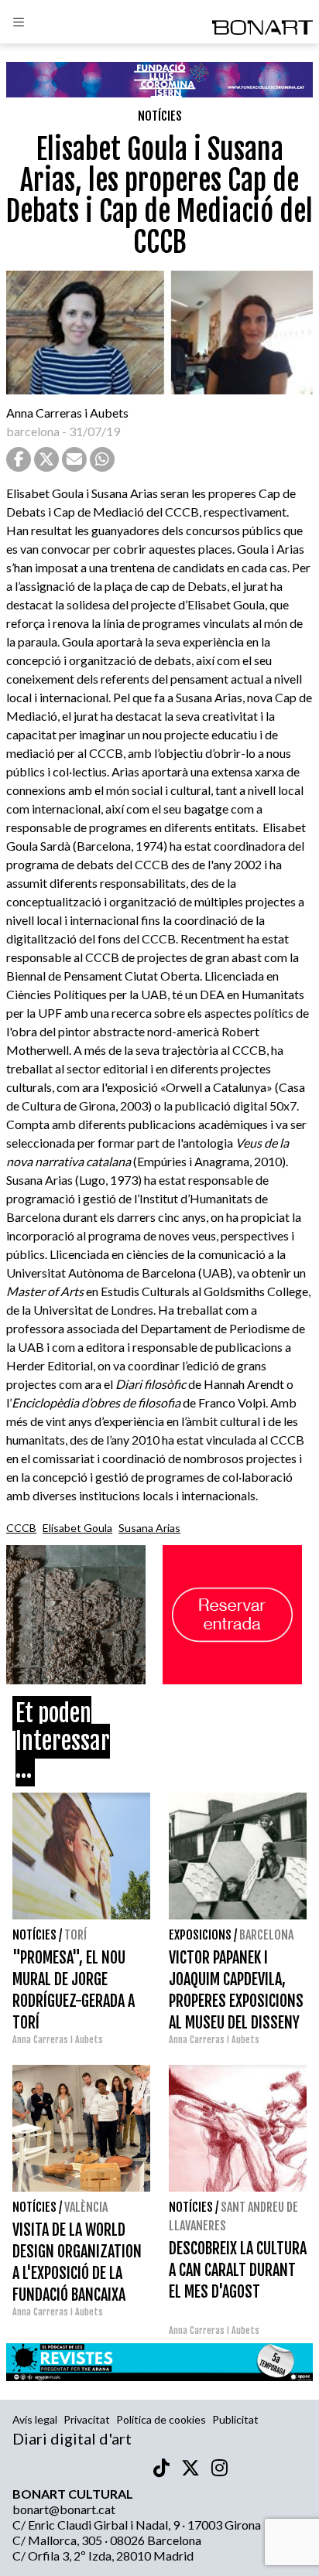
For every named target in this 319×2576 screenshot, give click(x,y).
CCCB (21, 1528)
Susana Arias (149, 1528)
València (86, 2207)
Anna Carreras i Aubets (67, 413)
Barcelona (266, 1935)
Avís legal (35, 2419)
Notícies (160, 116)
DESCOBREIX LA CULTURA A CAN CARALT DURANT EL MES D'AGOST (238, 2270)
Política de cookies (161, 2419)
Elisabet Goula (77, 1528)
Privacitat (87, 2419)
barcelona (33, 431)
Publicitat (235, 2419)
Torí (75, 1935)
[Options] (19, 24)
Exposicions (200, 1935)
